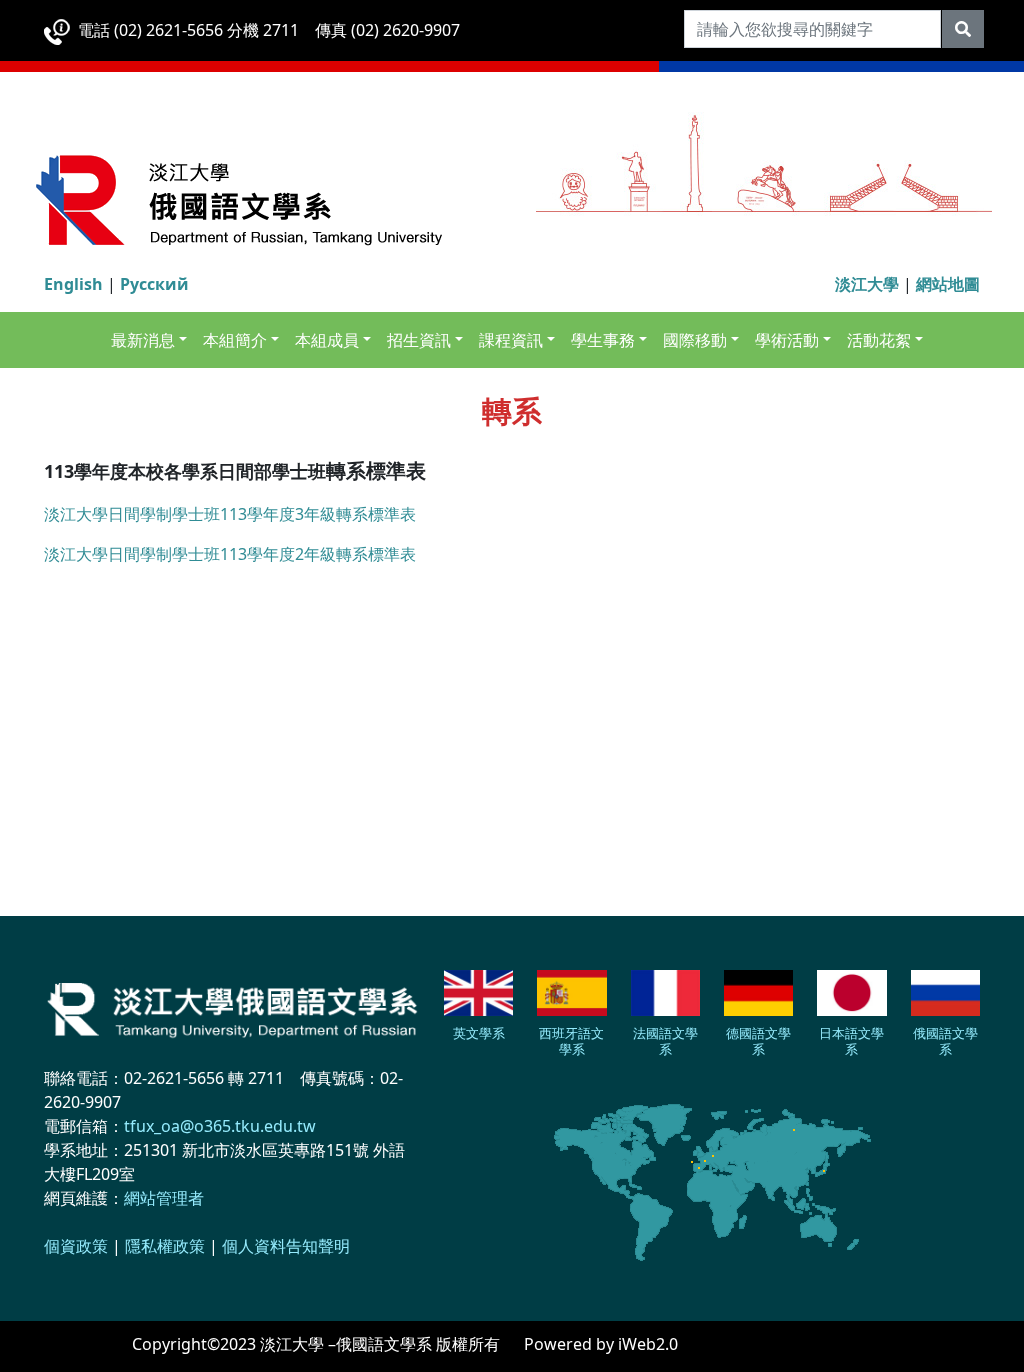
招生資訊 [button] (419, 340)
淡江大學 (867, 284)
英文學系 (479, 1033)
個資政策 (76, 1246)
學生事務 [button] (603, 340)
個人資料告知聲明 (286, 1246)
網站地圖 (948, 284)
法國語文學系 (665, 1041)
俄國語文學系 (945, 1041)
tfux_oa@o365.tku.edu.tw (220, 1126)
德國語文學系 (758, 1041)
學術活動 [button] (787, 340)
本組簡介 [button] (235, 340)
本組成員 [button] (327, 340)
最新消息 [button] (143, 340)
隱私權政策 (165, 1246)
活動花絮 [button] (879, 340)
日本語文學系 (851, 1041)
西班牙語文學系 (571, 1041)
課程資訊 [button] (511, 340)
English (73, 284)
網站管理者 (164, 1198)
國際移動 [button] (695, 340)
